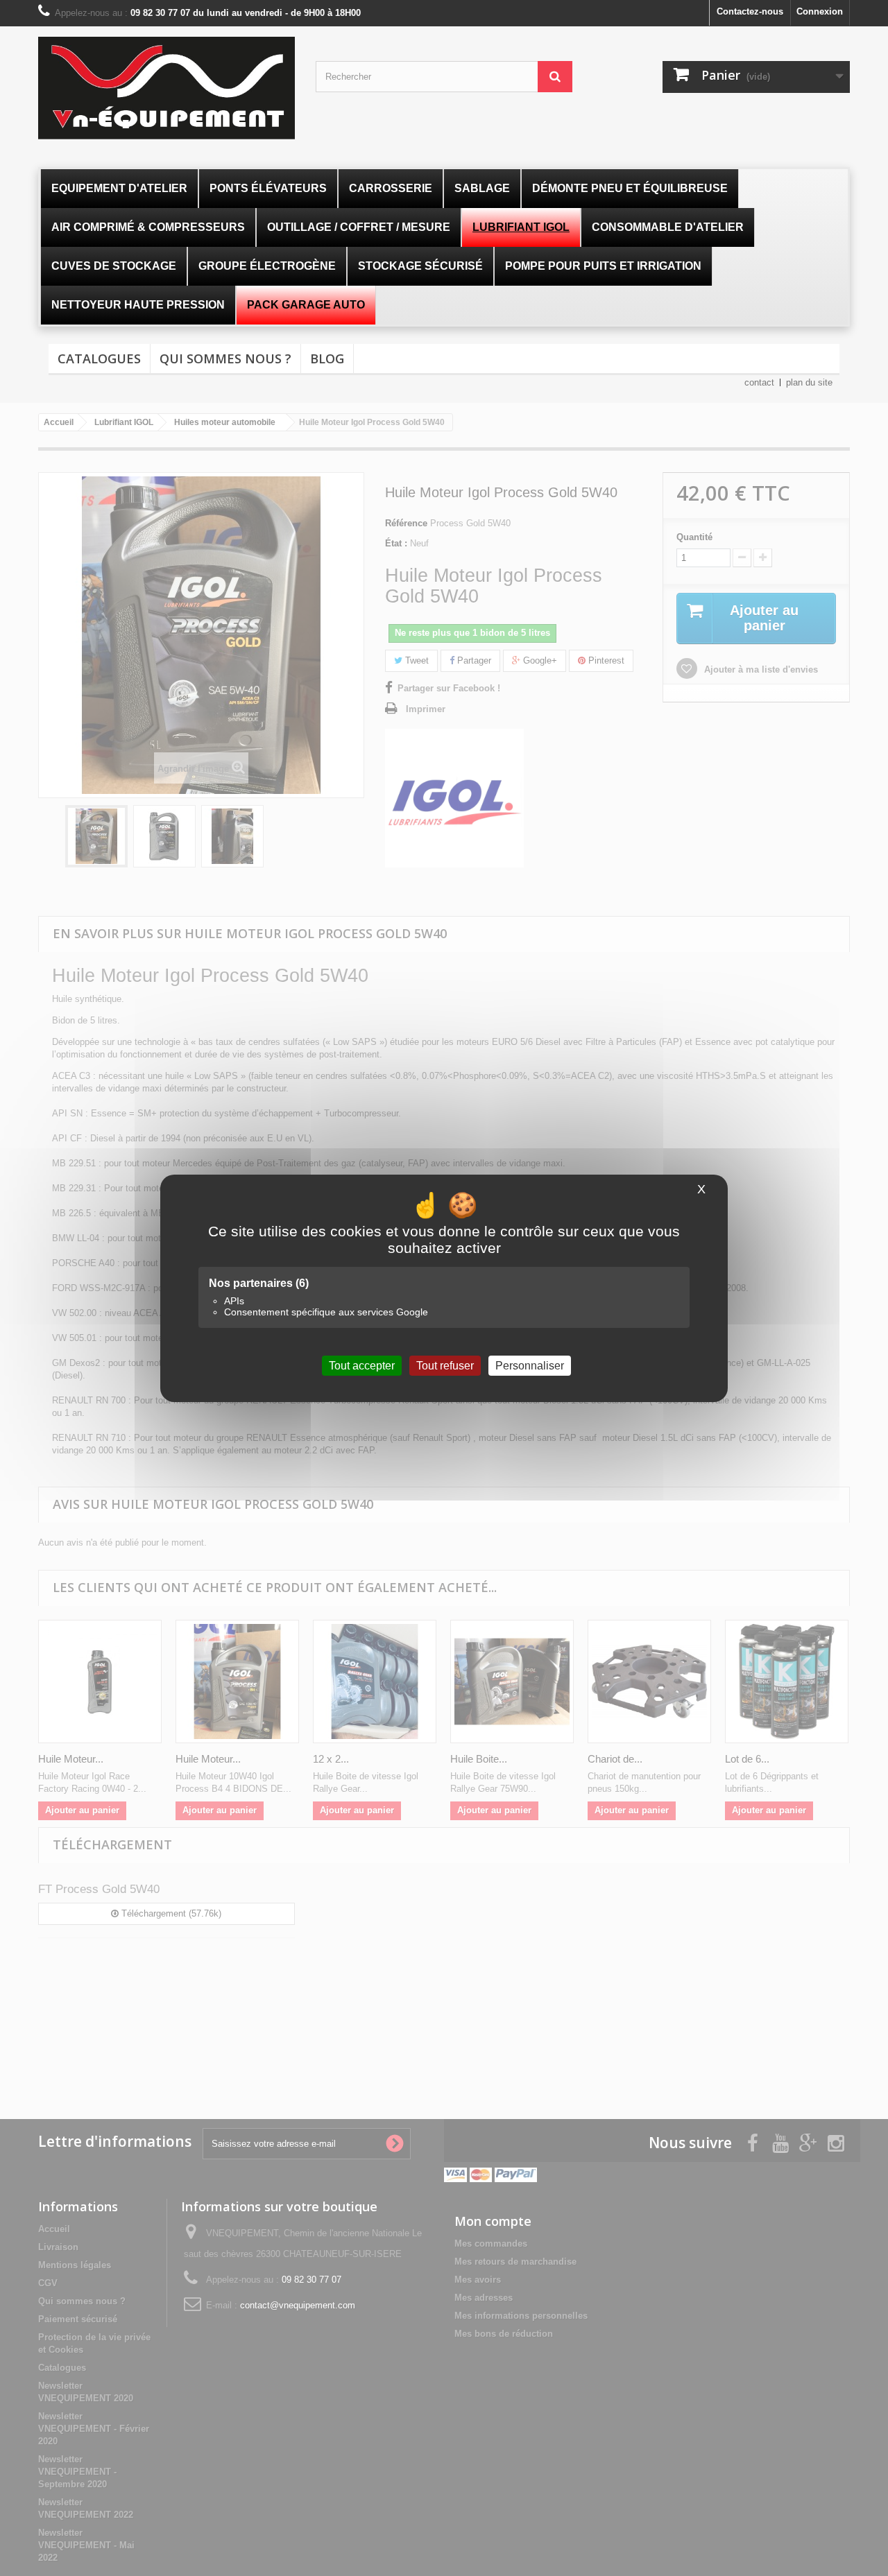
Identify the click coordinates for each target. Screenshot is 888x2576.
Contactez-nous (750, 11)
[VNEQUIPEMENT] (166, 88)
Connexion (820, 11)
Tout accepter (362, 1365)
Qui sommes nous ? (225, 358)
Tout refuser (445, 1365)
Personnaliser (530, 1365)
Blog (327, 358)
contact (759, 382)
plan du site (809, 382)
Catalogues (99, 358)
